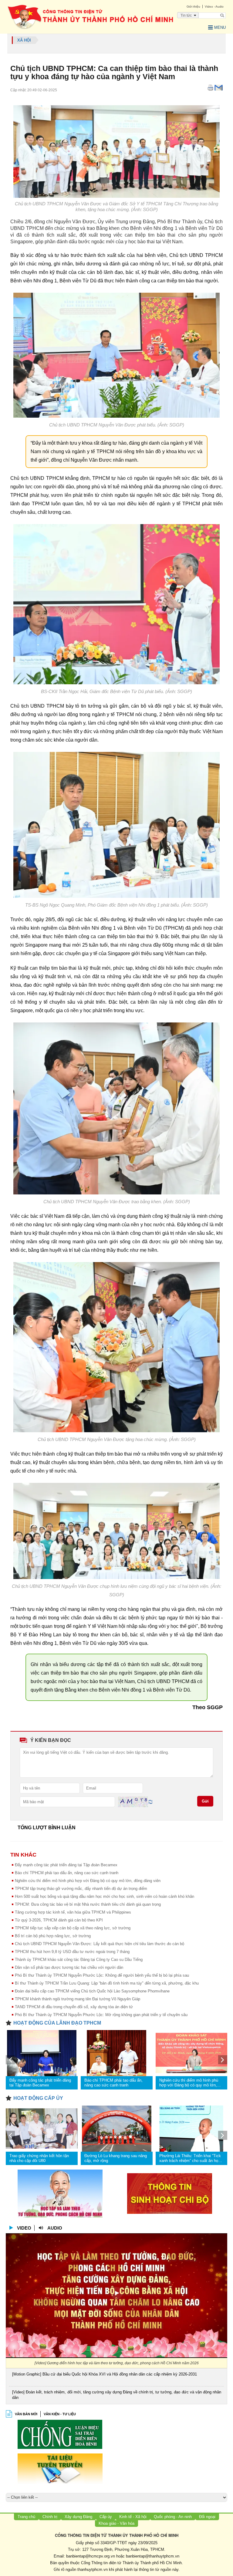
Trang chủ (26, 2517)
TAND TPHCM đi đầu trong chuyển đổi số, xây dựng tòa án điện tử (74, 2007)
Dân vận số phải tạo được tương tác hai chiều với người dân (69, 1967)
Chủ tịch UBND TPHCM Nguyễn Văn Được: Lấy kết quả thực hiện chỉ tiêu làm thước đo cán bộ (100, 1944)
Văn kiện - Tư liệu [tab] (60, 2414)
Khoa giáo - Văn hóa (116, 2523)
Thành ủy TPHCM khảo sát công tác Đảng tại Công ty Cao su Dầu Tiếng (79, 1960)
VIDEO (24, 2228)
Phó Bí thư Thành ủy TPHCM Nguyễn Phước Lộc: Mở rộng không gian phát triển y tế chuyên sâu (101, 2015)
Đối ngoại (207, 2517)
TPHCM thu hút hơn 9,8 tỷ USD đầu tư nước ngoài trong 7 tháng (72, 1952)
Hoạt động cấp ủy (38, 2098)
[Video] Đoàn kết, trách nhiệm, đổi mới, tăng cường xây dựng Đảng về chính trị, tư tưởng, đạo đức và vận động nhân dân (117, 2395)
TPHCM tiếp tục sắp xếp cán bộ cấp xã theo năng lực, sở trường (73, 1928)
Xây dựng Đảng (78, 2517)
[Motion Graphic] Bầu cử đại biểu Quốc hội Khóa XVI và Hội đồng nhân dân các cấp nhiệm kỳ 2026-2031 (105, 2374)
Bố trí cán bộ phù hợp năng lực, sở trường (53, 1936)
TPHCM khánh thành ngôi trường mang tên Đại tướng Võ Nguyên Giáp (78, 1999)
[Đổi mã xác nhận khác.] (150, 1802)
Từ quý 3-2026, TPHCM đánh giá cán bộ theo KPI (59, 1920)
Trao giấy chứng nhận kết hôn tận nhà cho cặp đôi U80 (39, 2158)
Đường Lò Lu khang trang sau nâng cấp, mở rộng (116, 2158)
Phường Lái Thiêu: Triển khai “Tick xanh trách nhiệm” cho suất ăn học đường (190, 2158)
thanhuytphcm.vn (93, 2569)
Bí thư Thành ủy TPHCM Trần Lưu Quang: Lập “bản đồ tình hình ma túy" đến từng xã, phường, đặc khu (107, 1983)
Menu (220, 27)
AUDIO (55, 2228)
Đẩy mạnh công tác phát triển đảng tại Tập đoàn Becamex (66, 1865)
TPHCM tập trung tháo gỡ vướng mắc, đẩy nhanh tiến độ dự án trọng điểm (81, 1889)
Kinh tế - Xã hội (133, 2517)
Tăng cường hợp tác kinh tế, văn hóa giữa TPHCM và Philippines (73, 1912)
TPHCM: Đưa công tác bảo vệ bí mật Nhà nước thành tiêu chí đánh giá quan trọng (88, 1904)
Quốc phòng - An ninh (173, 2517)
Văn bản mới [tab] (26, 2414)
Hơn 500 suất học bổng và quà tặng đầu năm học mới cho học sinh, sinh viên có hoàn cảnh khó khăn (105, 1896)
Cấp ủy (106, 2517)
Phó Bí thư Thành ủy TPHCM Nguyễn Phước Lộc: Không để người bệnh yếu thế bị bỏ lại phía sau (102, 1975)
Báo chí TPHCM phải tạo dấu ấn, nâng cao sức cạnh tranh (67, 1873)
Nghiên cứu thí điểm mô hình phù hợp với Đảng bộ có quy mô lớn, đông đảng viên (88, 1881)
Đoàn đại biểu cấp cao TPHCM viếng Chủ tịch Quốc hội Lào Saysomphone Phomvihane (92, 1991)
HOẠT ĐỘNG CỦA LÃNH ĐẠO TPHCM (57, 2023)
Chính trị (50, 2517)
